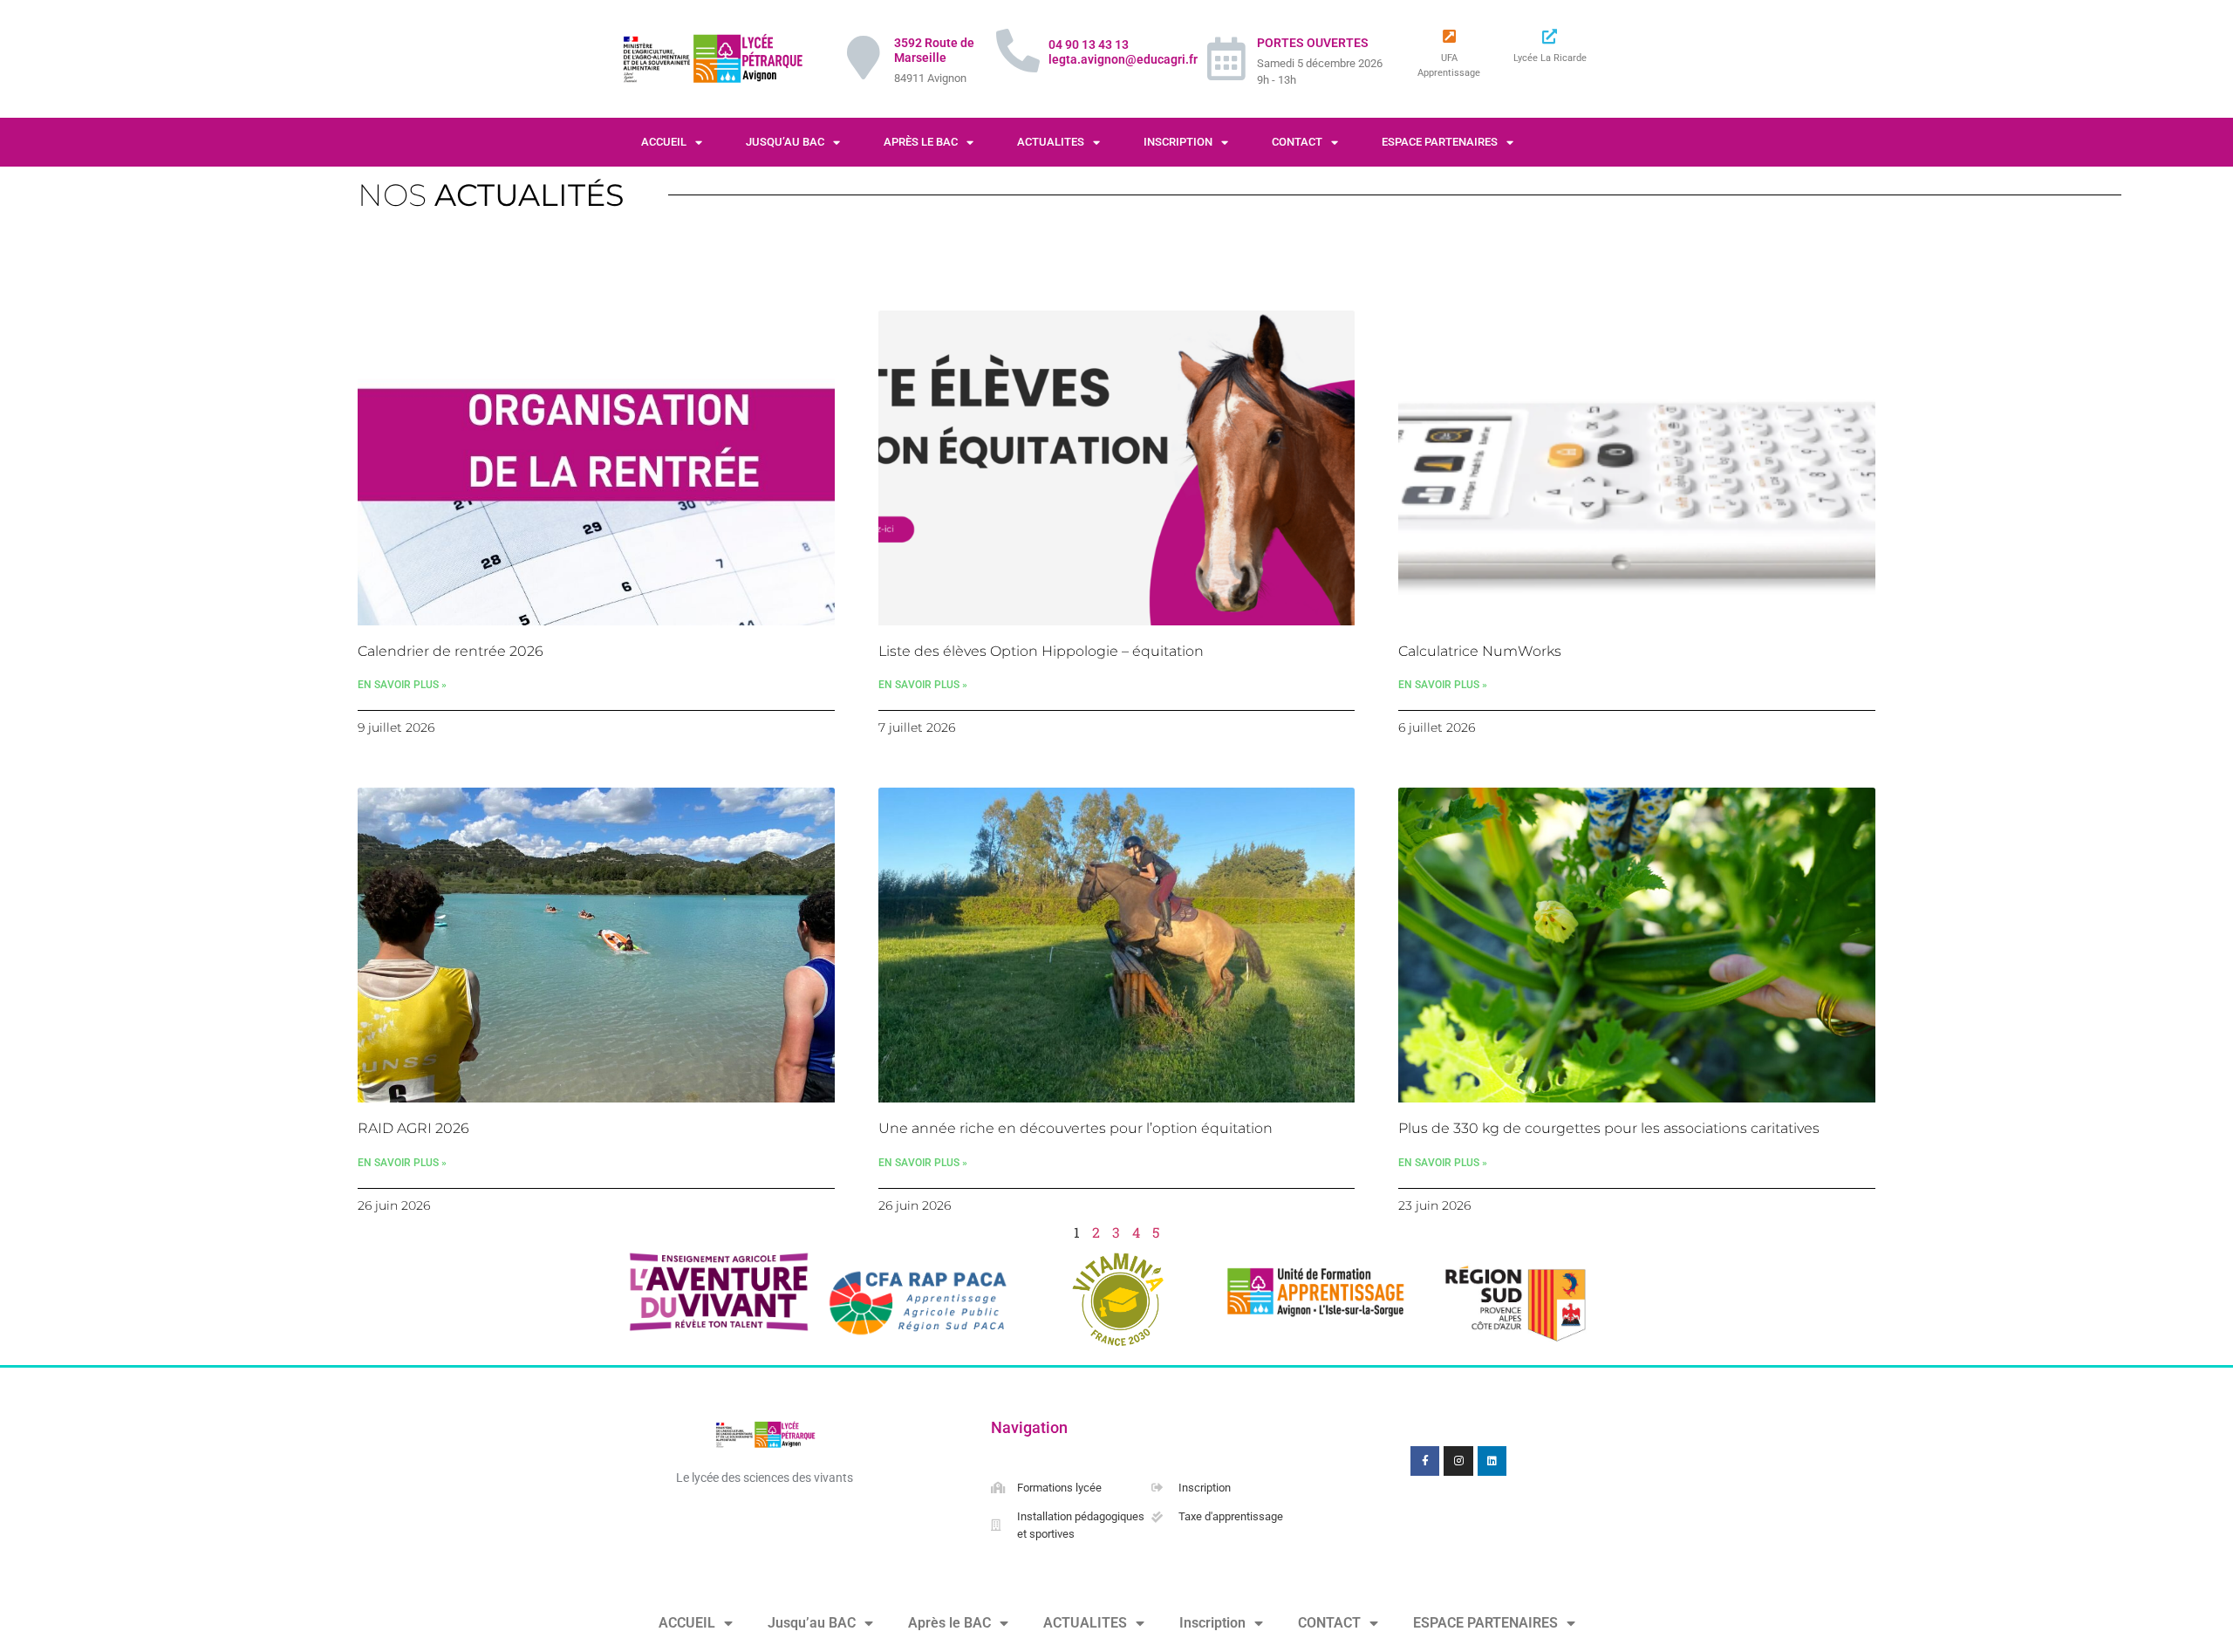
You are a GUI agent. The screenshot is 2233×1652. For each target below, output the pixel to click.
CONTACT (1297, 142)
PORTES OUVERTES (1313, 43)
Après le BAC (921, 142)
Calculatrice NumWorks (1480, 651)
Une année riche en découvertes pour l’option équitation (1076, 1128)
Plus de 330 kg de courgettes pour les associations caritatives (1609, 1128)
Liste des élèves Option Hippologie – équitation (1041, 651)
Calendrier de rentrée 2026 (451, 651)
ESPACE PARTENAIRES (1440, 142)
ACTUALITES (1051, 142)
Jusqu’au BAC (785, 142)
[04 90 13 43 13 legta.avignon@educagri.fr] (1018, 51)
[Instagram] (1458, 1461)
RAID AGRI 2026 (413, 1128)
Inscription (1178, 142)
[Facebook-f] (1425, 1461)
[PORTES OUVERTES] (1226, 58)
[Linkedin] (1492, 1461)
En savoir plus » (402, 685)
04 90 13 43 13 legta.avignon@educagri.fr (1123, 52)
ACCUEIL (664, 142)
